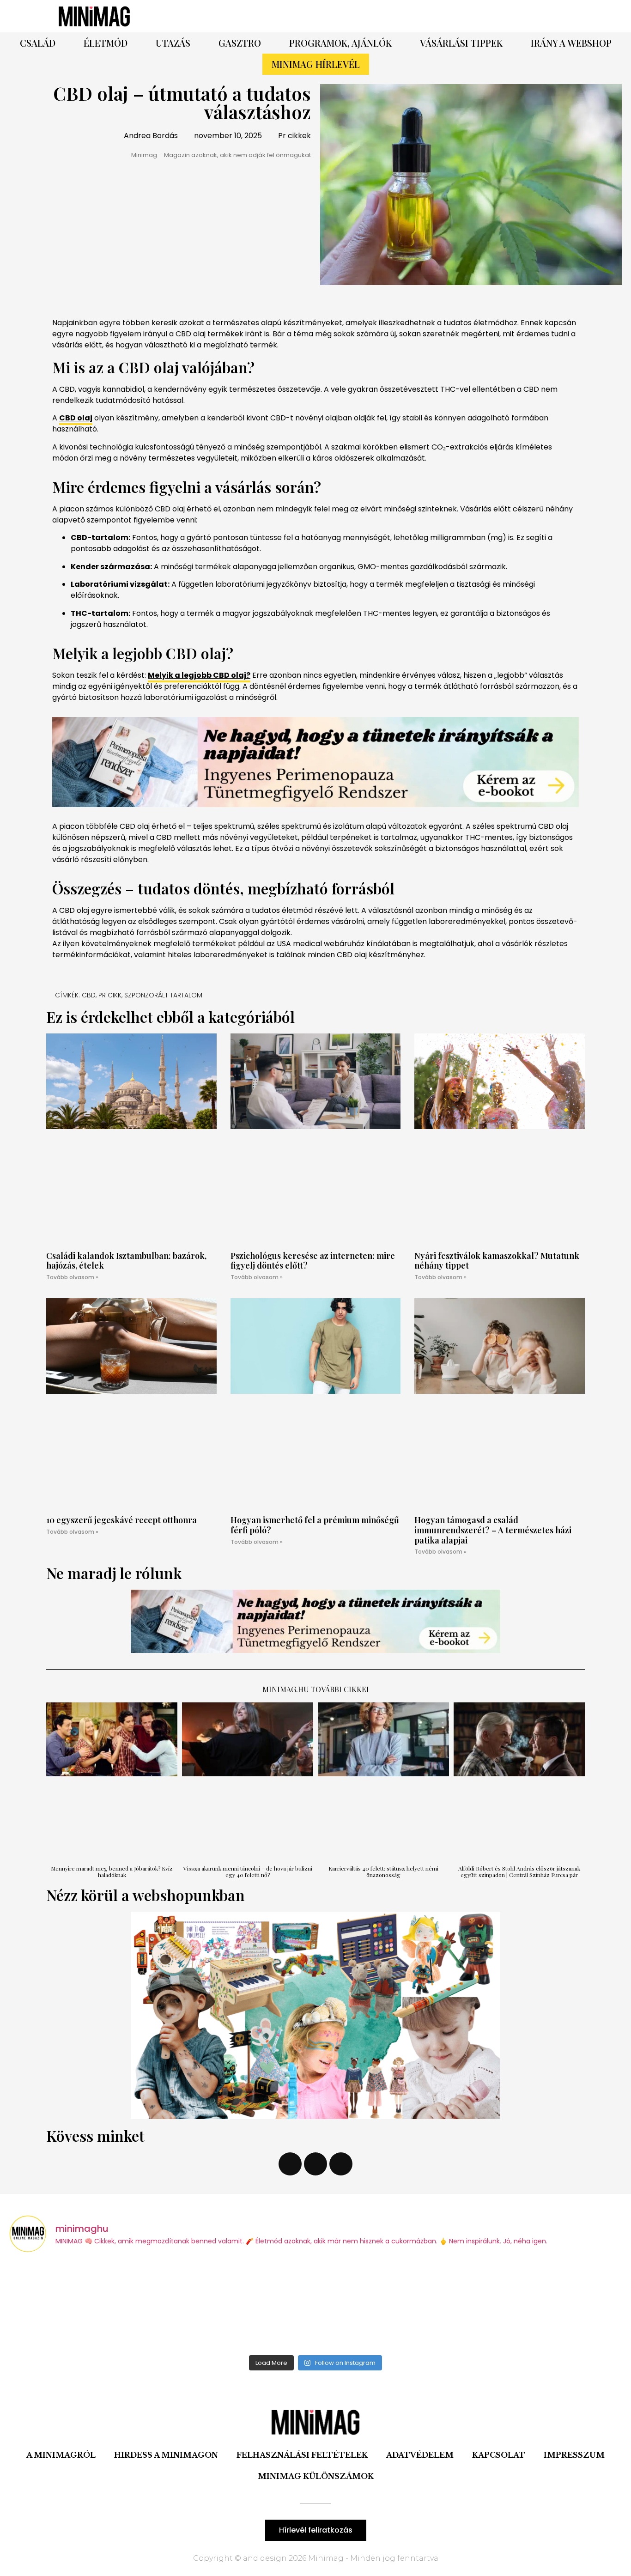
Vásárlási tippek (461, 43)
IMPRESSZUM (574, 2455)
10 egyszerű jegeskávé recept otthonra (121, 1520)
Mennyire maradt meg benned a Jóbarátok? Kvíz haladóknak (112, 1871)
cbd (89, 995)
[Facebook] (419, 16)
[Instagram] (470, 16)
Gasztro (240, 43)
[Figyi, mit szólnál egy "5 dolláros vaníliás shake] (547, 2305)
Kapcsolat (499, 2455)
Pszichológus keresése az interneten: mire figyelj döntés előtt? (313, 1261)
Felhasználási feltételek (302, 2455)
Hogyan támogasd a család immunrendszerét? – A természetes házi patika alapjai (493, 1530)
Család (38, 43)
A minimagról (61, 2455)
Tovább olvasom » (72, 1277)
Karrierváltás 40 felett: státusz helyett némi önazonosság (383, 1871)
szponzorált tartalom (163, 995)
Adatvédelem (420, 2455)
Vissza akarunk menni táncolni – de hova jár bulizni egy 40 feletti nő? (248, 1871)
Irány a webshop (571, 43)
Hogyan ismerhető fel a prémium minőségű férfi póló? (315, 1525)
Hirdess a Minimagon (166, 2455)
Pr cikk (110, 995)
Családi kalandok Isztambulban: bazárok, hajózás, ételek (126, 1261)
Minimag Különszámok (316, 2476)
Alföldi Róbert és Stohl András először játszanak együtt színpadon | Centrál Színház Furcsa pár (519, 1871)
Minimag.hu (286, 1689)
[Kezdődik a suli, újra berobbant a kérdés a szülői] (84, 2305)
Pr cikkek (294, 136)
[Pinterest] (445, 16)
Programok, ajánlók (340, 43)
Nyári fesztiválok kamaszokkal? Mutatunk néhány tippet (497, 1261)
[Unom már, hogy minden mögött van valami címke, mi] (393, 2305)
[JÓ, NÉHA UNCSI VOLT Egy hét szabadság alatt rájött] (238, 2305)
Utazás (173, 43)
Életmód (106, 43)
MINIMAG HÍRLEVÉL (316, 64)
